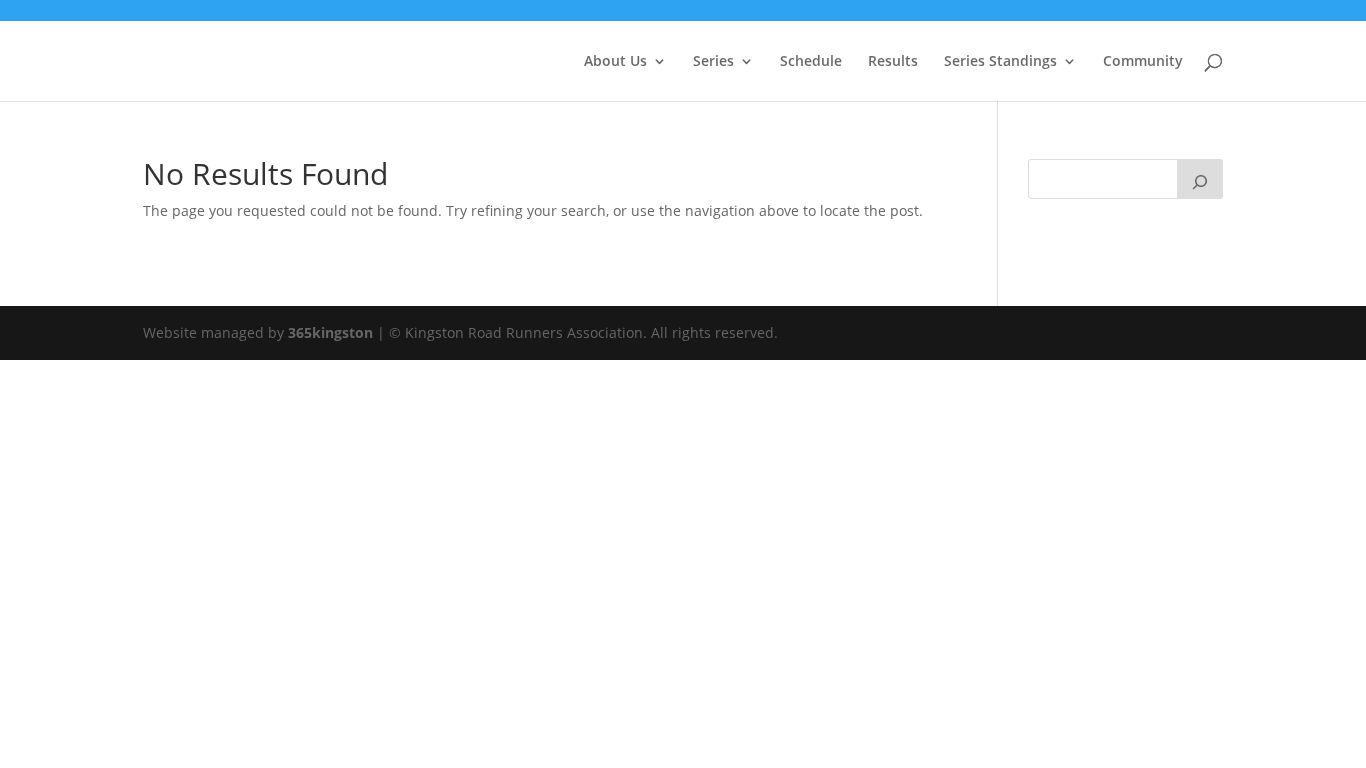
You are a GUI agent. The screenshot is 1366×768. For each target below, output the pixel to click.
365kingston (330, 332)
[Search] (1200, 179)
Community (1143, 62)
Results (893, 62)
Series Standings (1000, 62)
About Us (615, 62)
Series (713, 62)
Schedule (811, 62)
